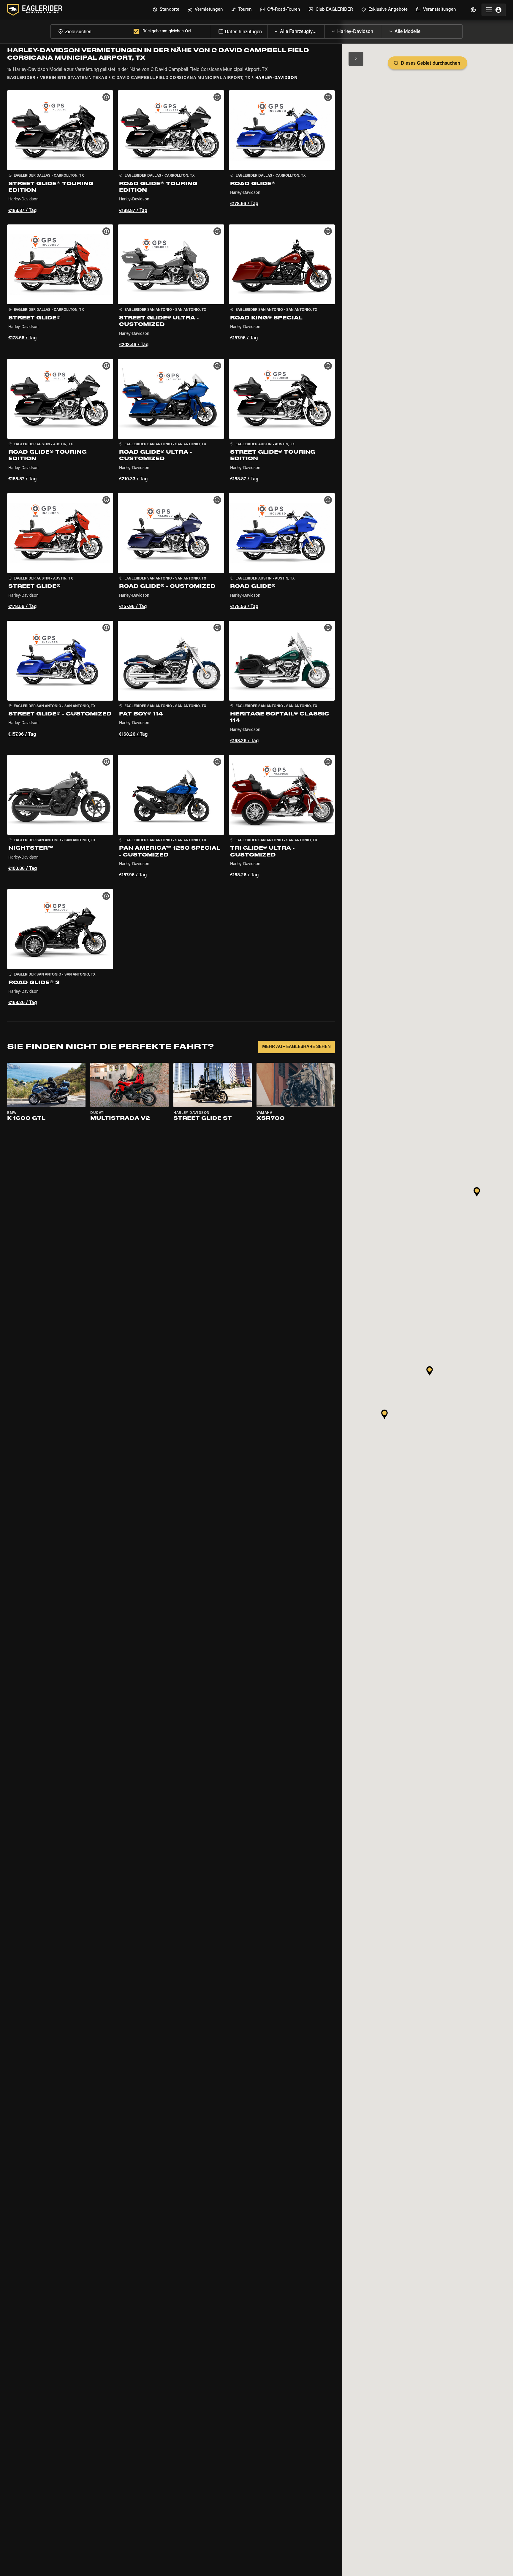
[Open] (324, 30)
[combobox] (91, 31)
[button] (60, 153)
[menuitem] (166, 10)
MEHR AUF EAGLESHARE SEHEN (296, 1047)
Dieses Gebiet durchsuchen (430, 64)
